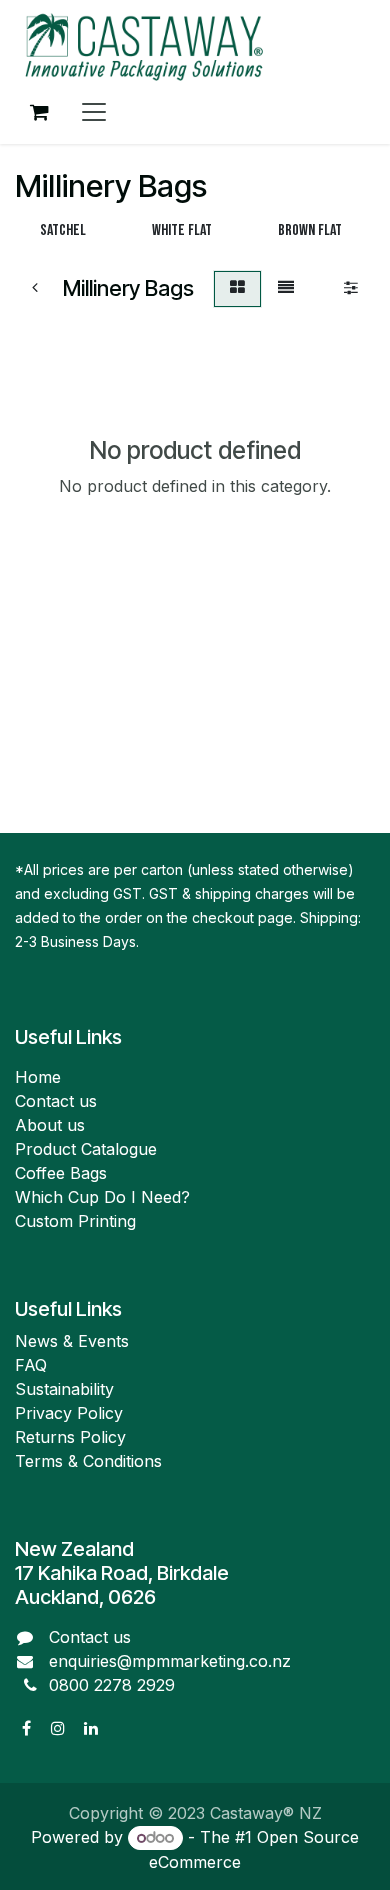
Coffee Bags (61, 1173)
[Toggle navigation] (94, 112)
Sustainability (64, 1389)
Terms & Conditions (88, 1461)
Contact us (56, 1101)
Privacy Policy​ (69, 1413)
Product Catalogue (86, 1149)
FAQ (31, 1365)
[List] (286, 289)
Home (38, 1077)
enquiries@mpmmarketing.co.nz (170, 1661)
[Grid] (237, 289)
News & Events (72, 1341)
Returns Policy (70, 1437)
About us (50, 1125)
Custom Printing (75, 1221)
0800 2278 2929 (112, 1685)
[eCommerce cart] (39, 112)
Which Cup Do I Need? (105, 1197)
